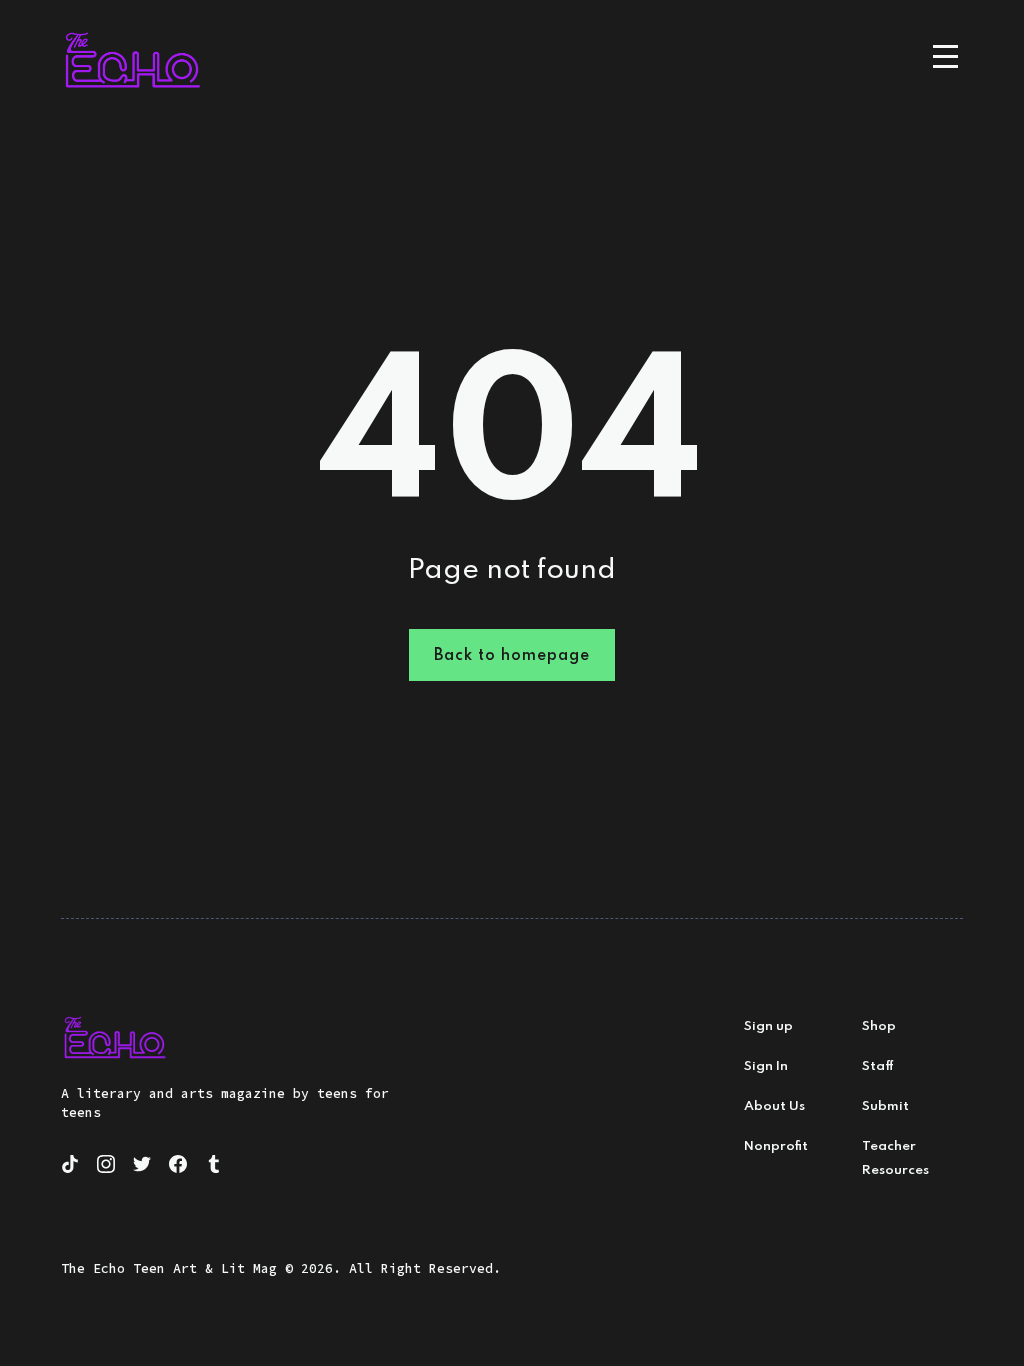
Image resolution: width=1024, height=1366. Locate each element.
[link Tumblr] (217, 1167)
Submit (885, 1106)
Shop (879, 1026)
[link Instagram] (109, 1167)
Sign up (768, 1026)
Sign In (766, 1066)
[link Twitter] (145, 1167)
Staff (878, 1066)
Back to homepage (512, 656)
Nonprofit (776, 1146)
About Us (774, 1106)
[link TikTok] (73, 1167)
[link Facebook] (181, 1167)
